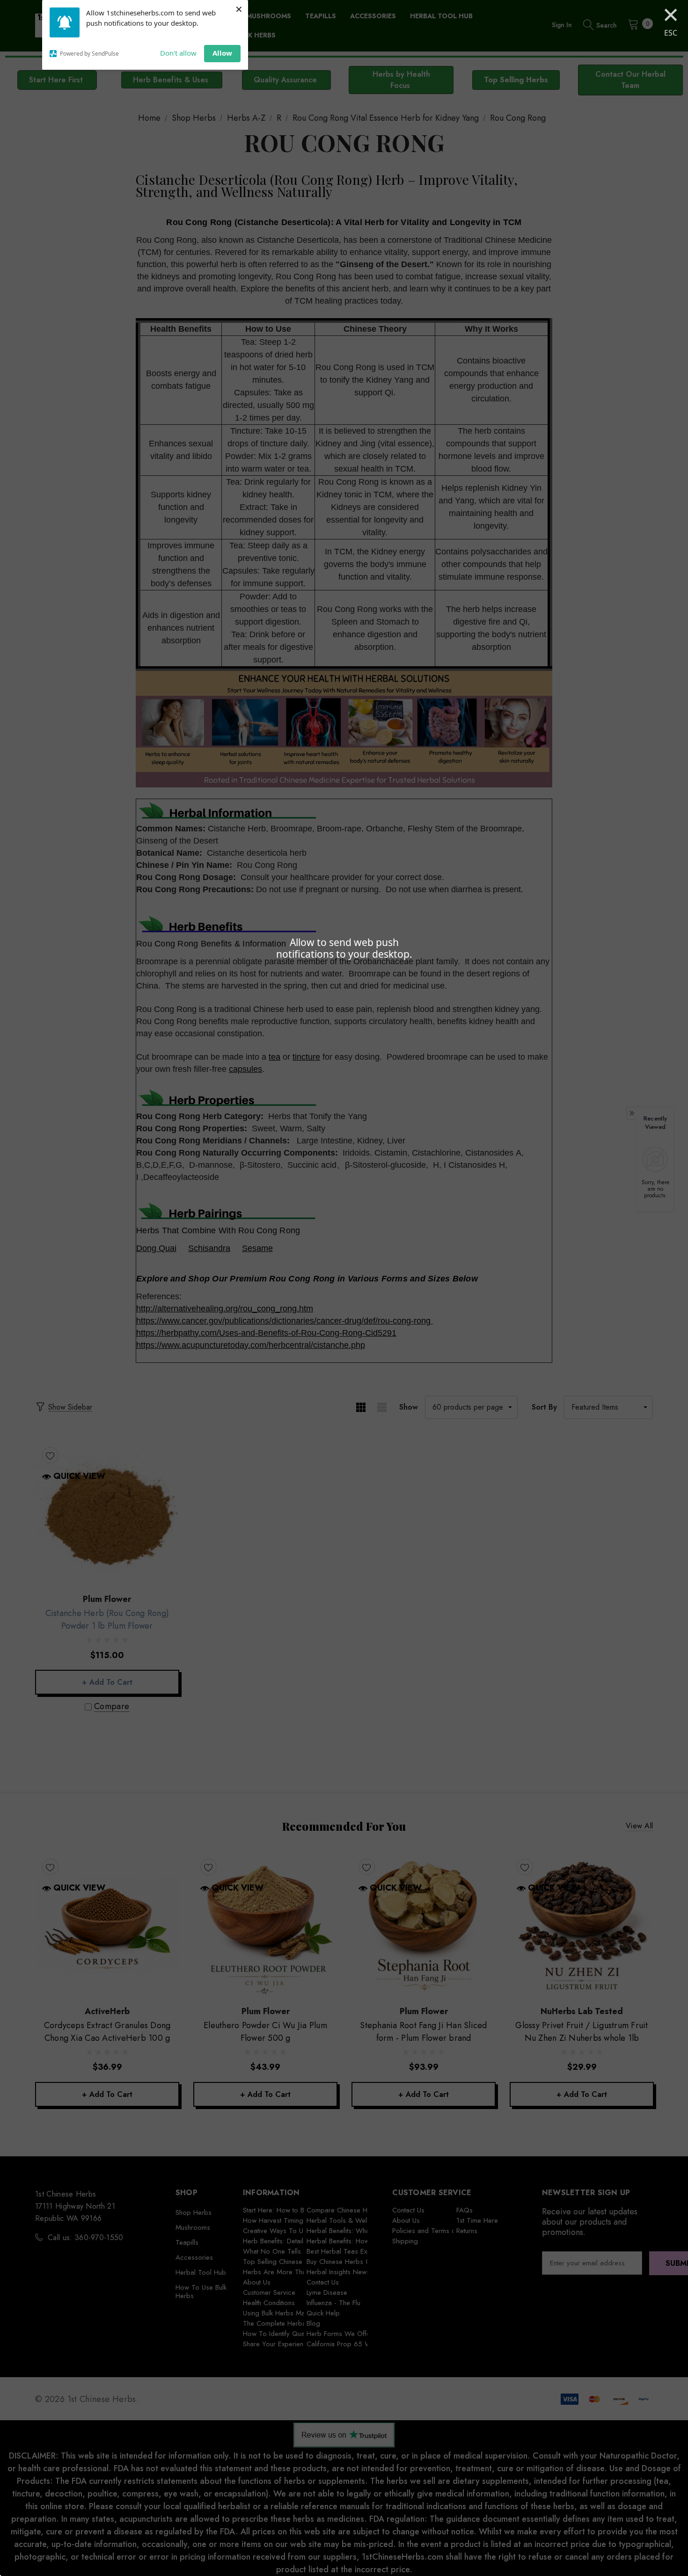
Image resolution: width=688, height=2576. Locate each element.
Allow (222, 53)
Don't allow (178, 53)
